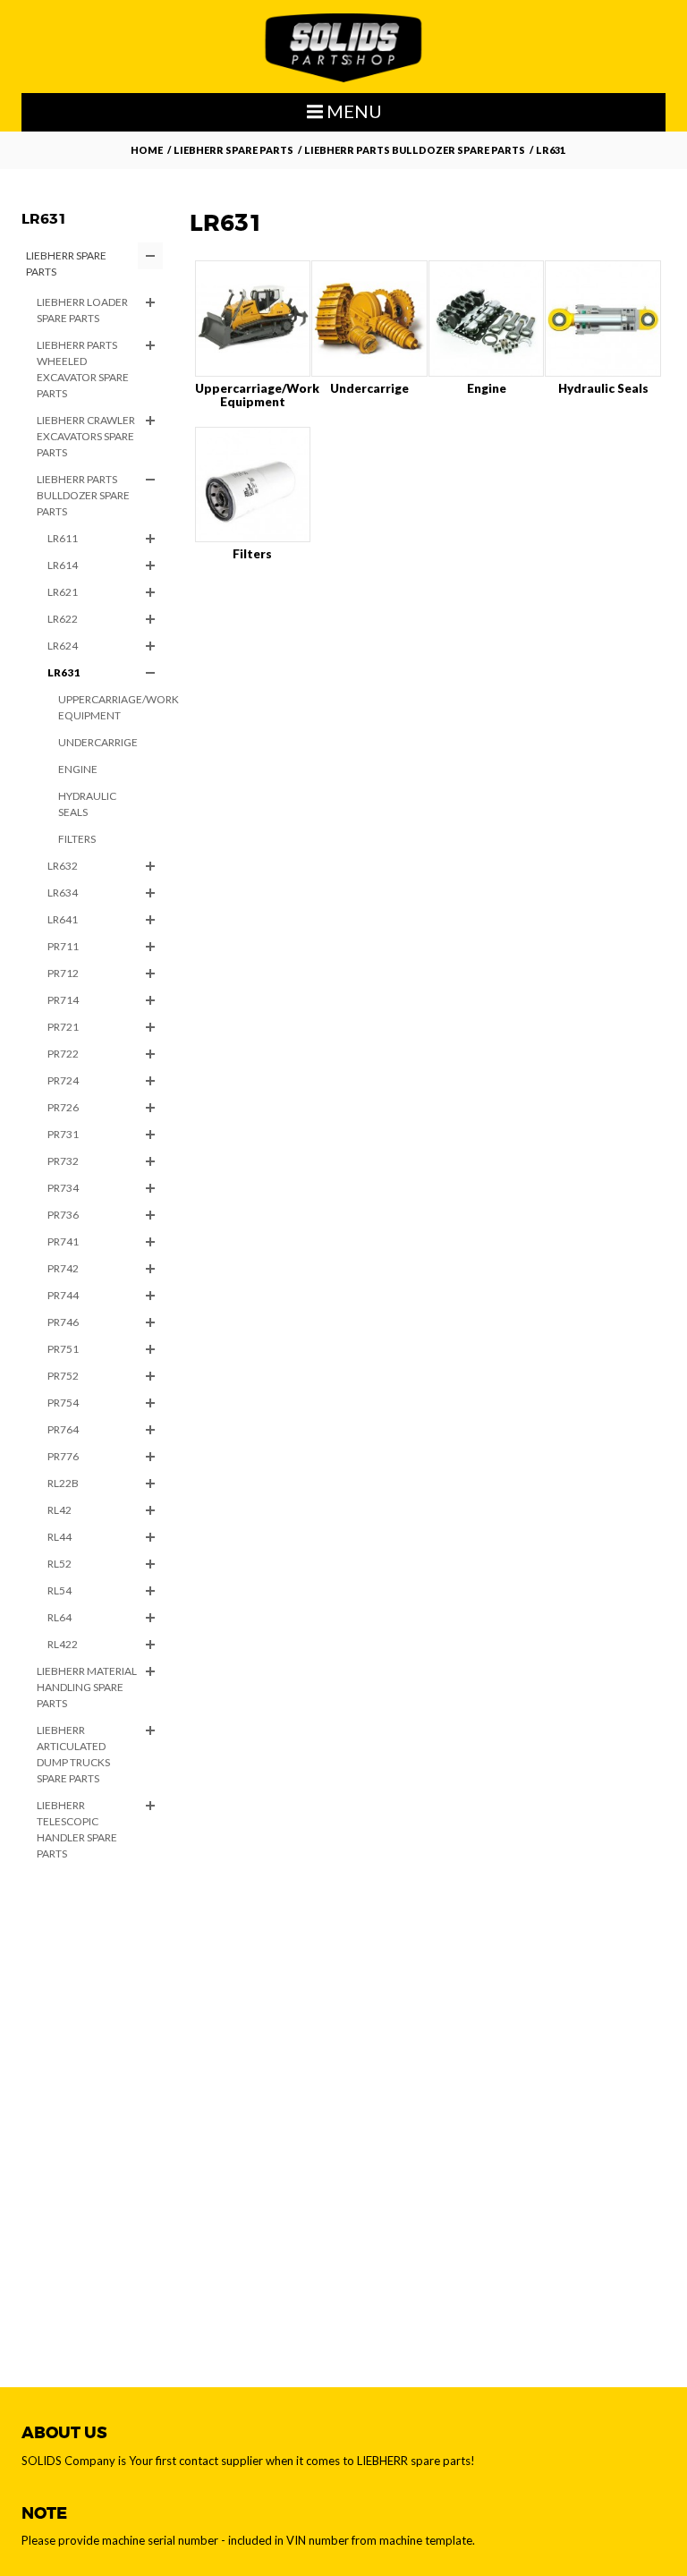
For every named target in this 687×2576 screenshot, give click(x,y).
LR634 (63, 893)
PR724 (63, 1080)
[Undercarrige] (369, 319)
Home (147, 150)
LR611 (63, 538)
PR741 (63, 1241)
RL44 (59, 1537)
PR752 (63, 1376)
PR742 (63, 1268)
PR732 (63, 1161)
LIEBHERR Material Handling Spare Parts (87, 1687)
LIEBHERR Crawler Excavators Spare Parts (86, 436)
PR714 (63, 1000)
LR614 (63, 565)
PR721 (63, 1027)
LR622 (63, 619)
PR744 (63, 1295)
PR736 (63, 1215)
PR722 (63, 1054)
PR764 (63, 1429)
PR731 (63, 1134)
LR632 (63, 866)
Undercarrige (98, 742)
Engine (78, 769)
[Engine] (487, 319)
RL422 (63, 1644)
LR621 (63, 592)
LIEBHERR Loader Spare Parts (82, 310)
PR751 (63, 1349)
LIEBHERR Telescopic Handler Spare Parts (77, 1829)
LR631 (64, 672)
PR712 (63, 973)
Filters (77, 839)
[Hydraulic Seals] (603, 319)
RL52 (59, 1564)
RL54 (59, 1590)
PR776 (63, 1456)
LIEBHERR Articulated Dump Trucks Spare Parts (73, 1754)
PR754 (63, 1403)
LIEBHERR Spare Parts (233, 150)
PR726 (63, 1107)
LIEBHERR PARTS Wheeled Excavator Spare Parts (83, 369)
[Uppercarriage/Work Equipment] (253, 319)
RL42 (59, 1510)
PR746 (63, 1322)
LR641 (63, 919)
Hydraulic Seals (87, 804)
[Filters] (253, 485)
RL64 (59, 1617)
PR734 (63, 1188)
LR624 (63, 646)
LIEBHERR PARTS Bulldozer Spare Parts (415, 150)
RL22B (63, 1483)
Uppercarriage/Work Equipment (110, 707)
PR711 (63, 946)
